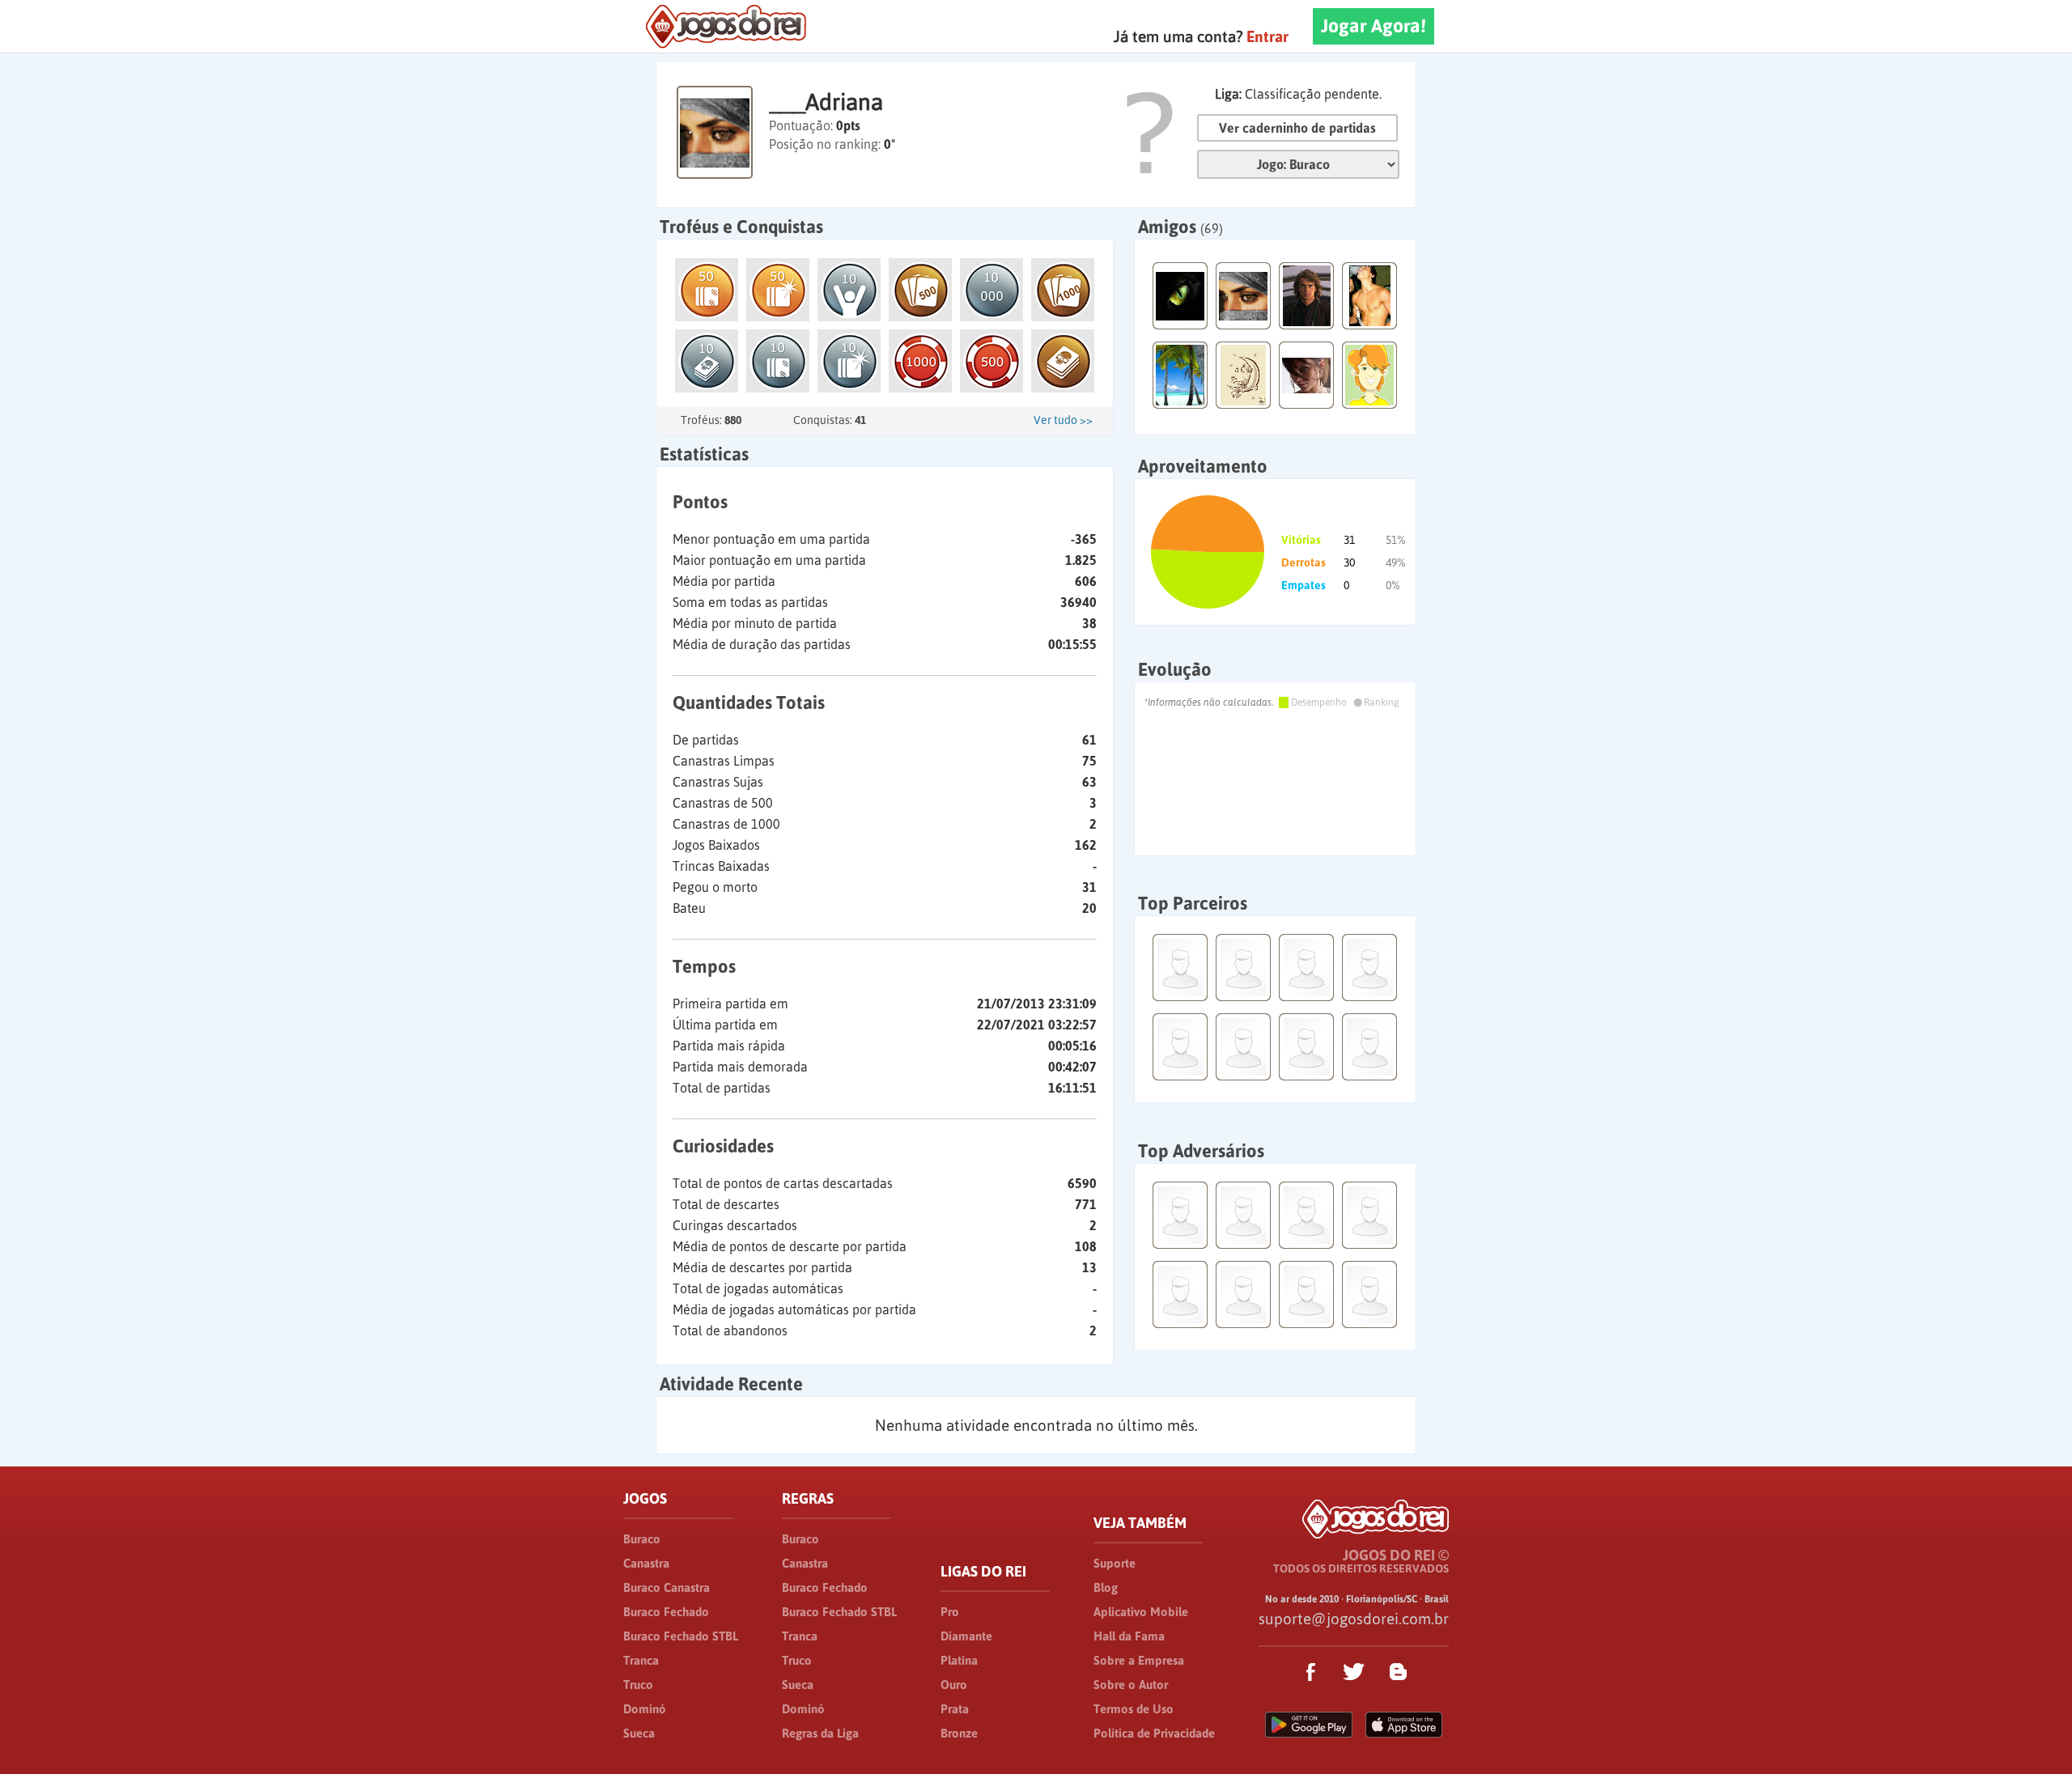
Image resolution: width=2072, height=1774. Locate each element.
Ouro (954, 1685)
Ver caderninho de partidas (1297, 128)
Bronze (959, 1733)
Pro (950, 1612)
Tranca (641, 1660)
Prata (955, 1709)
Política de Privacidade (1154, 1733)
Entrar (1267, 36)
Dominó (645, 1709)
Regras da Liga (820, 1733)
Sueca (639, 1733)
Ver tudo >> (1063, 420)
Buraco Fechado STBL (681, 1636)
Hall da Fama (1129, 1636)
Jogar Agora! (1374, 26)
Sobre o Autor (1131, 1685)
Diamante (966, 1636)
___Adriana (826, 102)
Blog (1106, 1587)
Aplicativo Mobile (1141, 1612)
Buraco (642, 1539)
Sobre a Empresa (1139, 1660)
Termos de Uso (1134, 1709)
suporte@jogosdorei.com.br (1354, 1619)
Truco (638, 1685)
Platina (959, 1660)
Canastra (646, 1563)
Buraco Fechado (666, 1612)
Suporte (1115, 1563)
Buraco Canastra (667, 1587)
